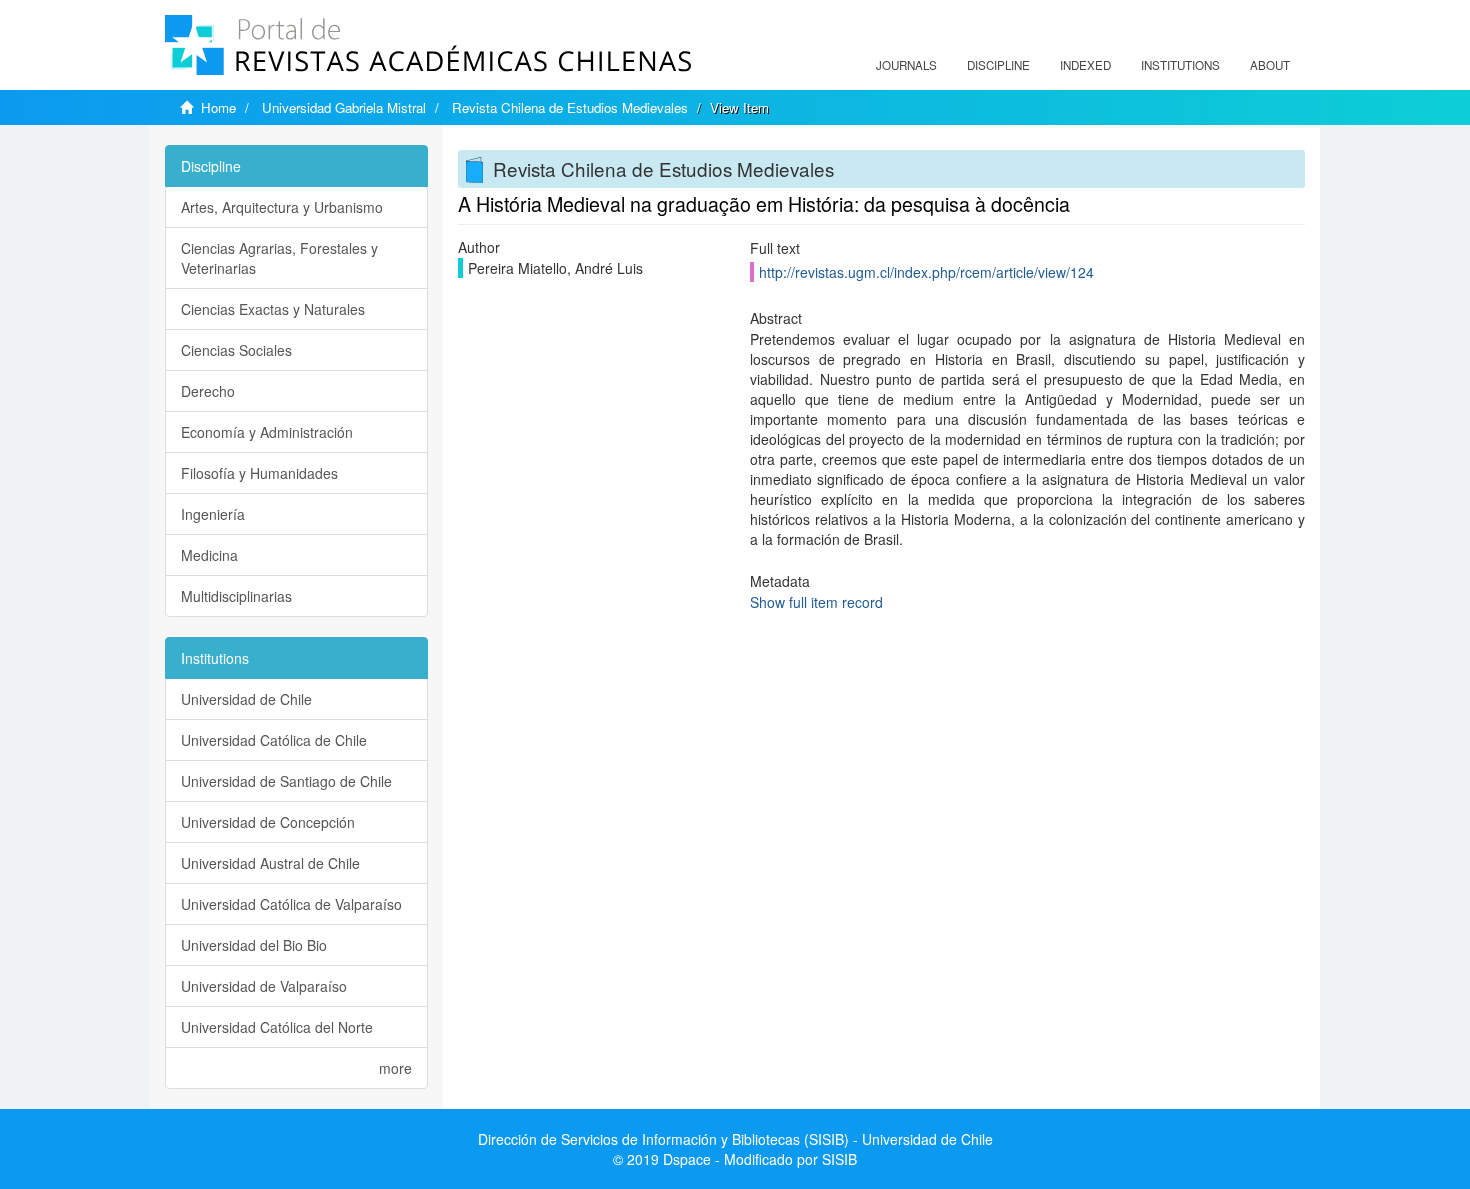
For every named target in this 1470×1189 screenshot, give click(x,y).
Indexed (1085, 65)
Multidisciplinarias (236, 596)
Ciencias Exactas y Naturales (273, 309)
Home (218, 107)
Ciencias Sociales (236, 350)
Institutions (1180, 65)
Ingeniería (213, 514)
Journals (906, 65)
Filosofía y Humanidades (259, 473)
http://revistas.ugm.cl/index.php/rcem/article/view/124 (926, 272)
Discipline (998, 65)
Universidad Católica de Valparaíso (291, 904)
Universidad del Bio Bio (254, 945)
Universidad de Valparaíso (264, 986)
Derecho (208, 391)
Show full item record (816, 602)
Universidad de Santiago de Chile (286, 781)
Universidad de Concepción (268, 822)
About (1270, 65)
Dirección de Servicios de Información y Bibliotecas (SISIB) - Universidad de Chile (735, 1139)
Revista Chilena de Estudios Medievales (570, 107)
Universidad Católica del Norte (277, 1027)
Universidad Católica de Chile (274, 740)
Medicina (209, 555)
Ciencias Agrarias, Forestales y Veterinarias (279, 258)
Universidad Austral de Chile (270, 863)
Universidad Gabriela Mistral (344, 107)
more (395, 1068)
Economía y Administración (267, 432)
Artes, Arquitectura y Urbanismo (282, 207)
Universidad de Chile (246, 699)
